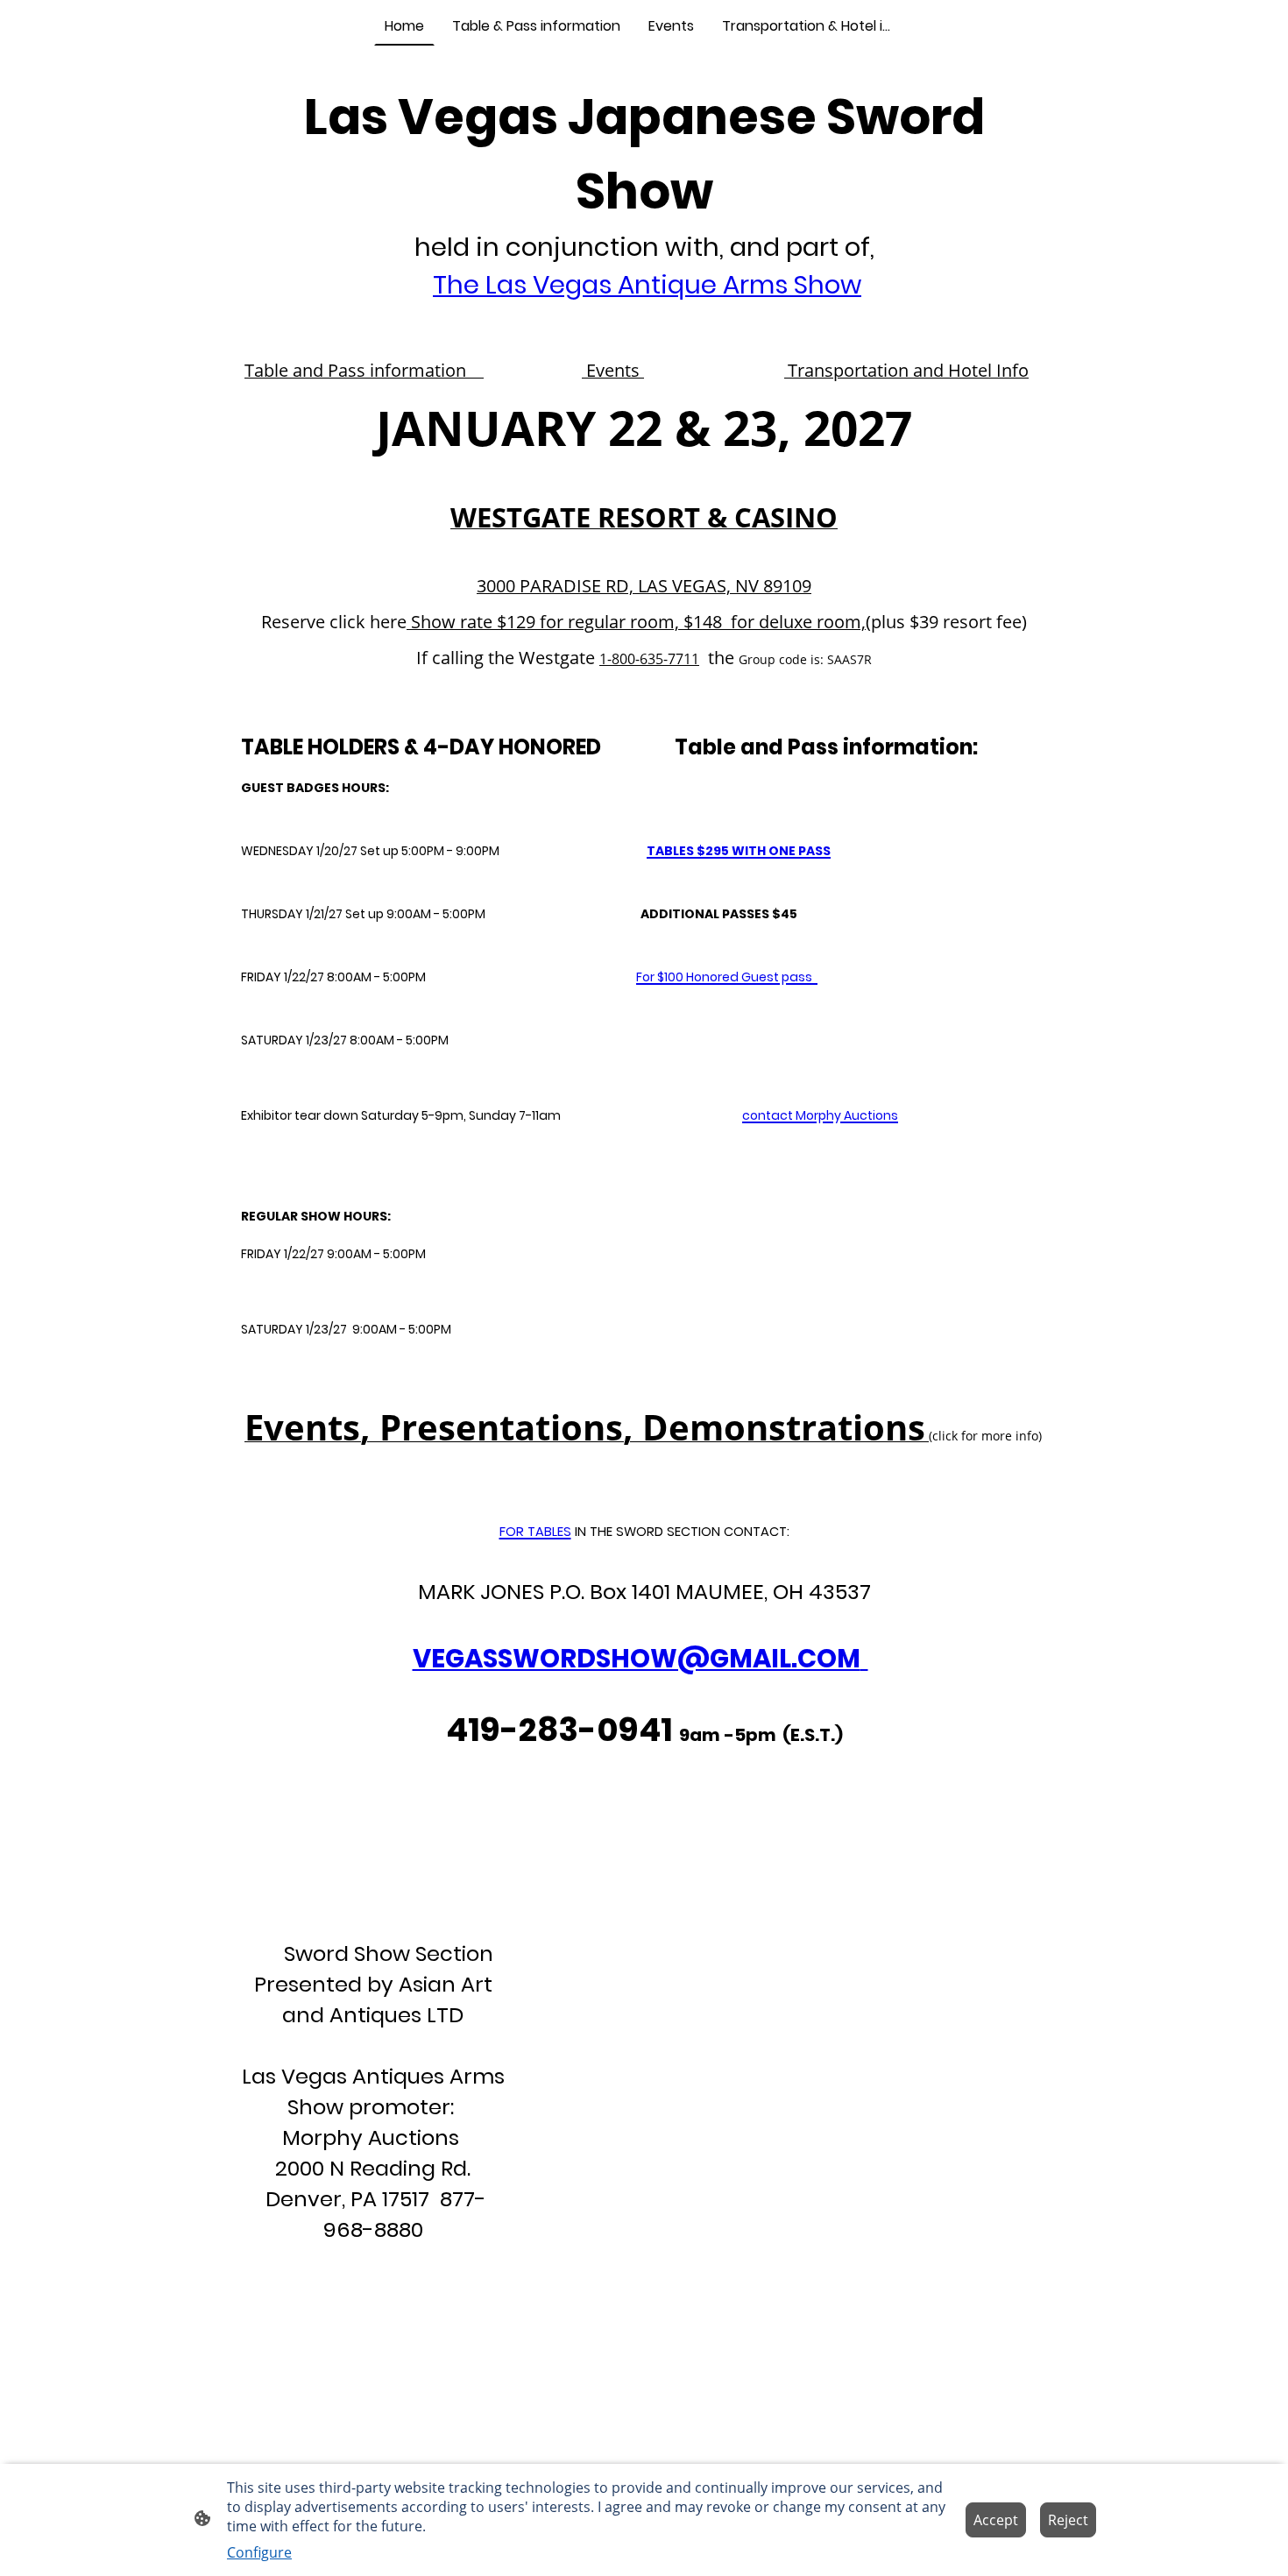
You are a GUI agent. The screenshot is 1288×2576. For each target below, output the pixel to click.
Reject (1068, 2520)
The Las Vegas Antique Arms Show (647, 285)
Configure (259, 2552)
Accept (996, 2520)
